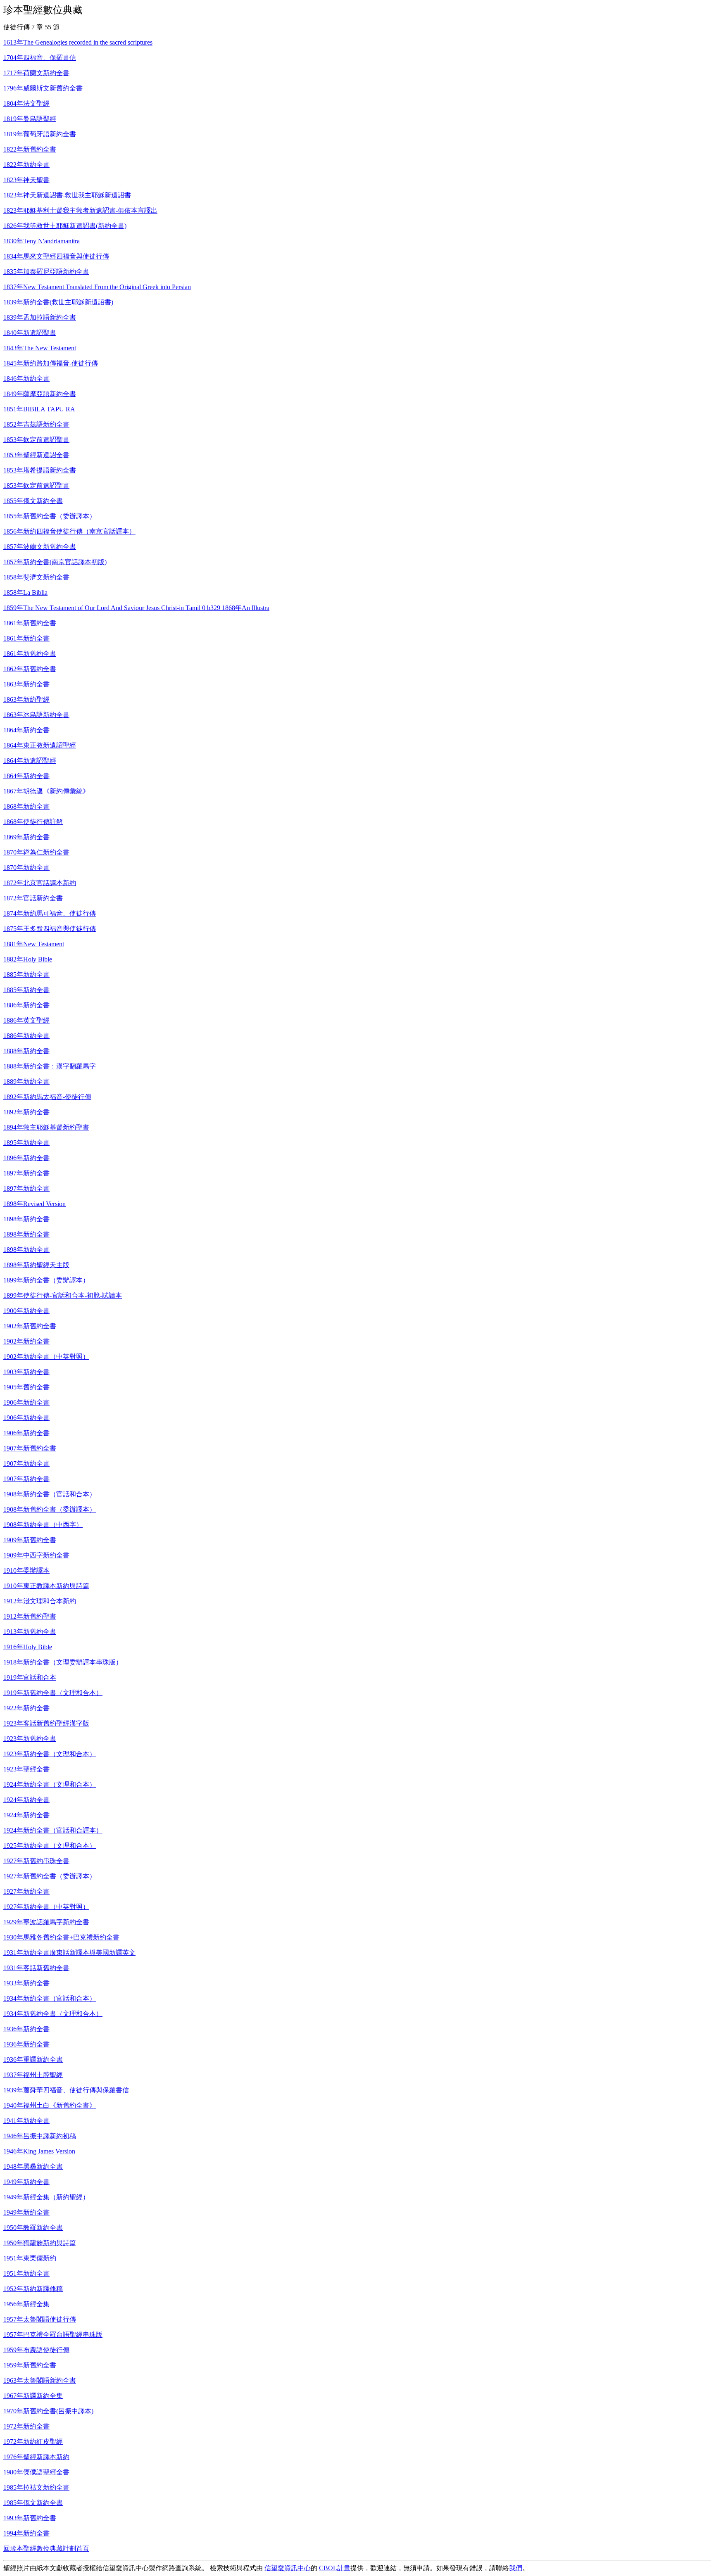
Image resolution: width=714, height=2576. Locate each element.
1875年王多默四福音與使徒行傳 (50, 929)
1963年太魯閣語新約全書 (40, 2380)
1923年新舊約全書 (30, 1739)
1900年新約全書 (26, 1311)
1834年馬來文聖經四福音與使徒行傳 (56, 256)
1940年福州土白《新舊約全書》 (50, 2105)
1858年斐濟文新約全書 (36, 577)
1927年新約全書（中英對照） (46, 1907)
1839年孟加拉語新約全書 (40, 317)
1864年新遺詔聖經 (30, 761)
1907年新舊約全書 (30, 1448)
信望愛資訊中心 (288, 2568)
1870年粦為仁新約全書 (36, 852)
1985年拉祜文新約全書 (36, 2487)
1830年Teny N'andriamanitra (42, 241)
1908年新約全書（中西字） (43, 1525)
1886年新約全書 (26, 1005)
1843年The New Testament (40, 348)
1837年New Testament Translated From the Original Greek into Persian (97, 287)
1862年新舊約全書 (30, 669)
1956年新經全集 (26, 2304)
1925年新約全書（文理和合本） (50, 1846)
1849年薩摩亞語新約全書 (40, 394)
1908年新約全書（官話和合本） (50, 1494)
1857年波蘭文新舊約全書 (40, 547)
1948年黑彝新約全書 (33, 2166)
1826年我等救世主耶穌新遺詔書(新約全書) (65, 226)
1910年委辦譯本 (26, 1571)
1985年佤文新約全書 (33, 2503)
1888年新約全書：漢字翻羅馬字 (50, 1066)
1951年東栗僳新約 (30, 2258)
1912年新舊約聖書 (30, 1616)
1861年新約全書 (26, 638)
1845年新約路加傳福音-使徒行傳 (51, 363)
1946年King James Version (39, 2151)
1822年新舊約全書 (30, 149)
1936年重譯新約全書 (33, 2060)
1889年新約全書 (26, 1081)
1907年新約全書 (26, 1464)
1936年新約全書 (26, 2029)
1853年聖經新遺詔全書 (36, 455)
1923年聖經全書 (26, 1769)
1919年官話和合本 (30, 1677)
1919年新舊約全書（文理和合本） (53, 1693)
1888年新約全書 (26, 1051)
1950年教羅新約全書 (33, 2228)
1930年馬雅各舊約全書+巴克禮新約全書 (61, 1937)
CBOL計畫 (335, 2568)
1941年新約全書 (26, 2121)
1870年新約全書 (26, 868)
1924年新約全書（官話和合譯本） (53, 1830)
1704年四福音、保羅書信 (40, 58)
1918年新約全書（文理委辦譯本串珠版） (63, 1662)
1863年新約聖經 (26, 699)
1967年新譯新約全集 (33, 2396)
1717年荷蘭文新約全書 (36, 73)
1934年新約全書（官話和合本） (50, 1998)
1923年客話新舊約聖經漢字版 (46, 1723)
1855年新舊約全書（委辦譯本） (50, 516)
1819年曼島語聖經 (30, 119)
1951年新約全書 (26, 2273)
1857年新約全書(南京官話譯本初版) (55, 562)
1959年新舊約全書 (30, 2365)
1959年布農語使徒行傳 (36, 2350)
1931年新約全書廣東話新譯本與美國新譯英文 (69, 1953)
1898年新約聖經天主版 (36, 1265)
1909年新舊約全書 (30, 1540)
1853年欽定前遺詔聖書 (36, 440)
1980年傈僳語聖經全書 (36, 2472)
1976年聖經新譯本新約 (36, 2457)
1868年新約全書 (26, 806)
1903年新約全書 (26, 1372)
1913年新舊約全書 (30, 1632)
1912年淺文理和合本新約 (40, 1601)
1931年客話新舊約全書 (36, 1968)
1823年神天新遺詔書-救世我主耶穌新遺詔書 (67, 195)
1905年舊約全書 (26, 1387)
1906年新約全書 (26, 1402)
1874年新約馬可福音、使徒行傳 (50, 913)
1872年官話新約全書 (33, 898)
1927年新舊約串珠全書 (36, 1861)
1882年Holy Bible (28, 959)
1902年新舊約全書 (30, 1326)
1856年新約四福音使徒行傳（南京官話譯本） (69, 531)
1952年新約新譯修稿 (33, 2289)
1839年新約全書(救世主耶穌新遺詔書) (58, 302)
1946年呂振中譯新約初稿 (40, 2136)
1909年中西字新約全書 (36, 1555)
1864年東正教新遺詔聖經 (40, 745)
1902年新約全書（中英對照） (46, 1357)
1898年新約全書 (26, 1219)
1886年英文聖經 (26, 1020)
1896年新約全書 (26, 1158)
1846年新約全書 (26, 379)
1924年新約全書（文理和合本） (50, 1784)
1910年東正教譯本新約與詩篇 (46, 1586)
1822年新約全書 (26, 165)
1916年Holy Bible (28, 1647)
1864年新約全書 (26, 730)
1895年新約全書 (26, 1143)
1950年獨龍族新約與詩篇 (40, 2243)
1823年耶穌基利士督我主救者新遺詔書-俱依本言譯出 (80, 210)
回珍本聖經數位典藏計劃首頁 (46, 2549)
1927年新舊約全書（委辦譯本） (50, 1876)
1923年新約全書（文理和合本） (50, 1754)
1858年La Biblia (25, 592)
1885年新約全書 (26, 975)
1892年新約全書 (26, 1112)
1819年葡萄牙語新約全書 (40, 134)
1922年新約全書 (26, 1708)
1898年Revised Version (35, 1204)
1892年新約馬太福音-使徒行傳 (47, 1097)
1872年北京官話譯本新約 (40, 883)
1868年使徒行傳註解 (33, 822)
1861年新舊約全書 (30, 623)
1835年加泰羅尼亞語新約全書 (46, 272)
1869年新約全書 (26, 837)
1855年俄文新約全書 (33, 501)
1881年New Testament (34, 944)
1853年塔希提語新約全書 (40, 470)
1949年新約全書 (26, 2182)
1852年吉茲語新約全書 (36, 424)
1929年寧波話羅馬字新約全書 (46, 1922)
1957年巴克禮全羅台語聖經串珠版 (53, 2335)
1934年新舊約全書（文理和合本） (53, 2014)
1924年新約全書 (26, 1800)
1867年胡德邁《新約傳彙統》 (46, 791)
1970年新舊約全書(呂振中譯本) (48, 2411)
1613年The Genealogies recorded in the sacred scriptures (78, 42)
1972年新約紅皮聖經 (33, 2442)
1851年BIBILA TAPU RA (39, 409)
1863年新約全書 (26, 684)
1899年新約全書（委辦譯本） (46, 1280)
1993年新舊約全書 (30, 2518)
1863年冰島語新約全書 (36, 715)
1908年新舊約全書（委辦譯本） (50, 1509)
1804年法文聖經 (26, 103)
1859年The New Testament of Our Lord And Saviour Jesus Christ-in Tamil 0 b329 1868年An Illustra (136, 608)
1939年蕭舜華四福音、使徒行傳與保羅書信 (66, 2090)
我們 (516, 2568)
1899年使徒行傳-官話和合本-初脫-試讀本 (63, 1295)
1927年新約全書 (26, 1891)
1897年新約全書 (26, 1173)
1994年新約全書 (26, 2533)
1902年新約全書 (26, 1341)
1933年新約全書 (26, 1983)
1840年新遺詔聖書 (30, 333)
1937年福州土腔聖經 (33, 2075)
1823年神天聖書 (26, 180)
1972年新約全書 (26, 2426)
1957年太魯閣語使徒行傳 (40, 2319)
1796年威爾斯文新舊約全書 (43, 88)
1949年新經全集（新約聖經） (46, 2197)
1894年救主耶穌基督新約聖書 (46, 1127)
